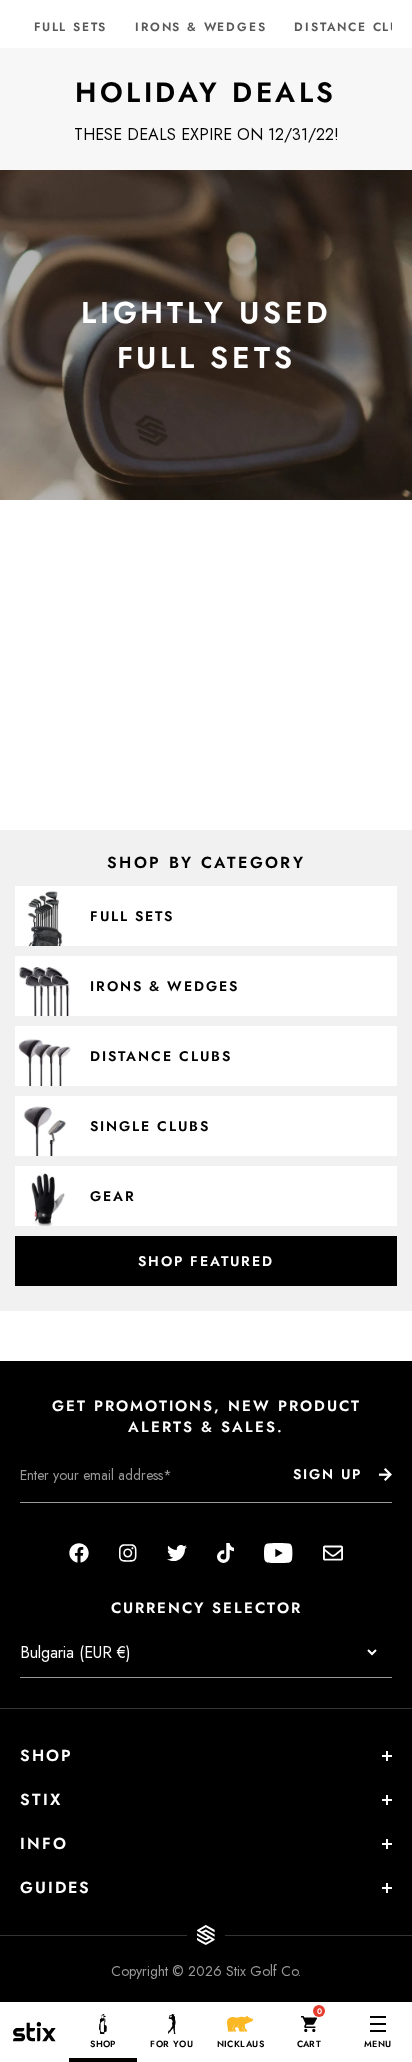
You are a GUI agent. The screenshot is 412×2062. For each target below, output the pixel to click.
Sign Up (327, 1474)
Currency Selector (206, 1608)
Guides (55, 1887)
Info (44, 1843)
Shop (46, 1755)
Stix (41, 1799)
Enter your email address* (83, 1518)
